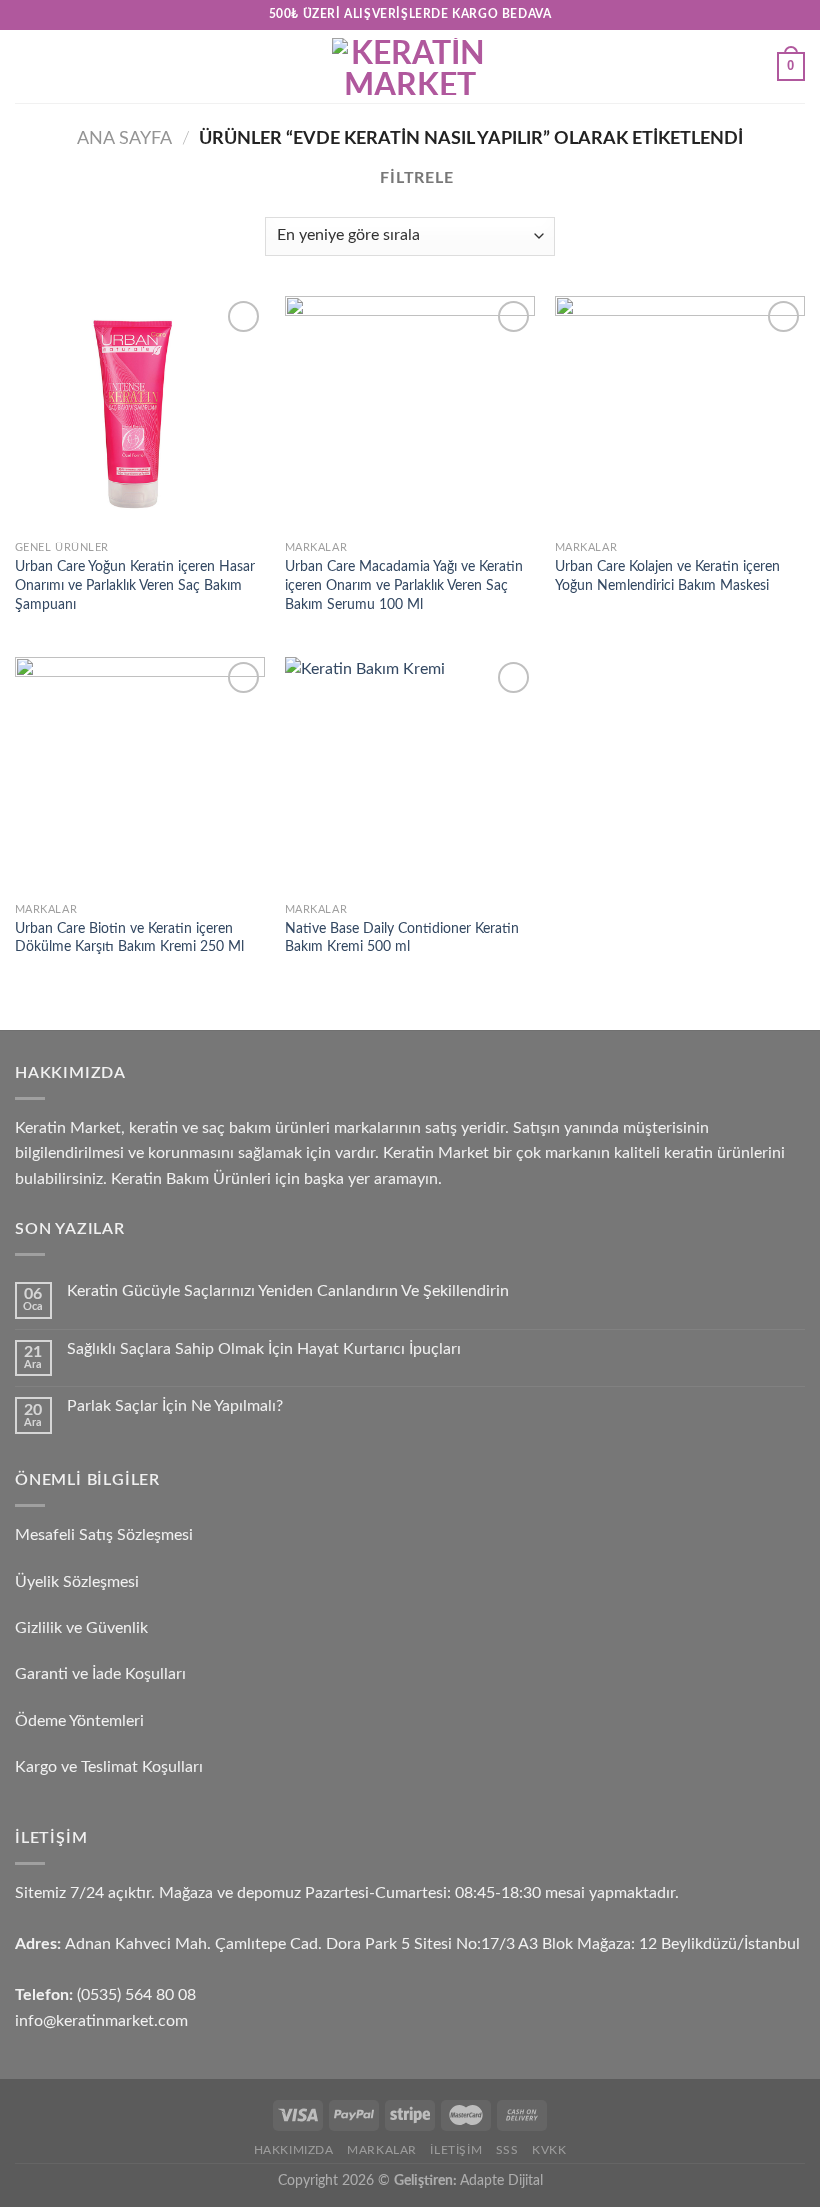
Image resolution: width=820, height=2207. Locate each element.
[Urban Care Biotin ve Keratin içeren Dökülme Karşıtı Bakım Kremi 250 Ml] (140, 775)
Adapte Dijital (501, 2180)
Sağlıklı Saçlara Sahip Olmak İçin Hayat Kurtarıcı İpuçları (264, 1349)
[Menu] (27, 66)
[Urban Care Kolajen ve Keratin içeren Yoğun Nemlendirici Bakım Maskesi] (680, 414)
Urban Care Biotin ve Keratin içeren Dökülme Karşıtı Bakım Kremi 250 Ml (129, 938)
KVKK (549, 2150)
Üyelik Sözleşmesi (77, 1582)
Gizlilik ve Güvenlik (81, 1628)
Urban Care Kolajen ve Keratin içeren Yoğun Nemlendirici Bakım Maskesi (667, 576)
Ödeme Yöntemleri (79, 1721)
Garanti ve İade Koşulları (100, 1674)
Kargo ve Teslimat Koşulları (109, 1767)
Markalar (382, 2150)
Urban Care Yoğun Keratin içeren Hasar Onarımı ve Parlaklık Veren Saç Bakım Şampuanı (135, 585)
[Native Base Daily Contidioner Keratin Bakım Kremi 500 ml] (410, 775)
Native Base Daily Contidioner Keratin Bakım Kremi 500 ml (402, 938)
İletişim (456, 2150)
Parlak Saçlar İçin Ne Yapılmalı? (175, 1406)
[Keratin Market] (410, 66)
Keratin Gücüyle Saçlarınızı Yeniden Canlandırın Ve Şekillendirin (288, 1291)
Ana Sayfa (124, 138)
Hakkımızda (294, 2150)
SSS (507, 2150)
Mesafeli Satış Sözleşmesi (104, 1535)
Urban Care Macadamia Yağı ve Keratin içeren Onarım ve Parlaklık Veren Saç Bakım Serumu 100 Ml (404, 585)
